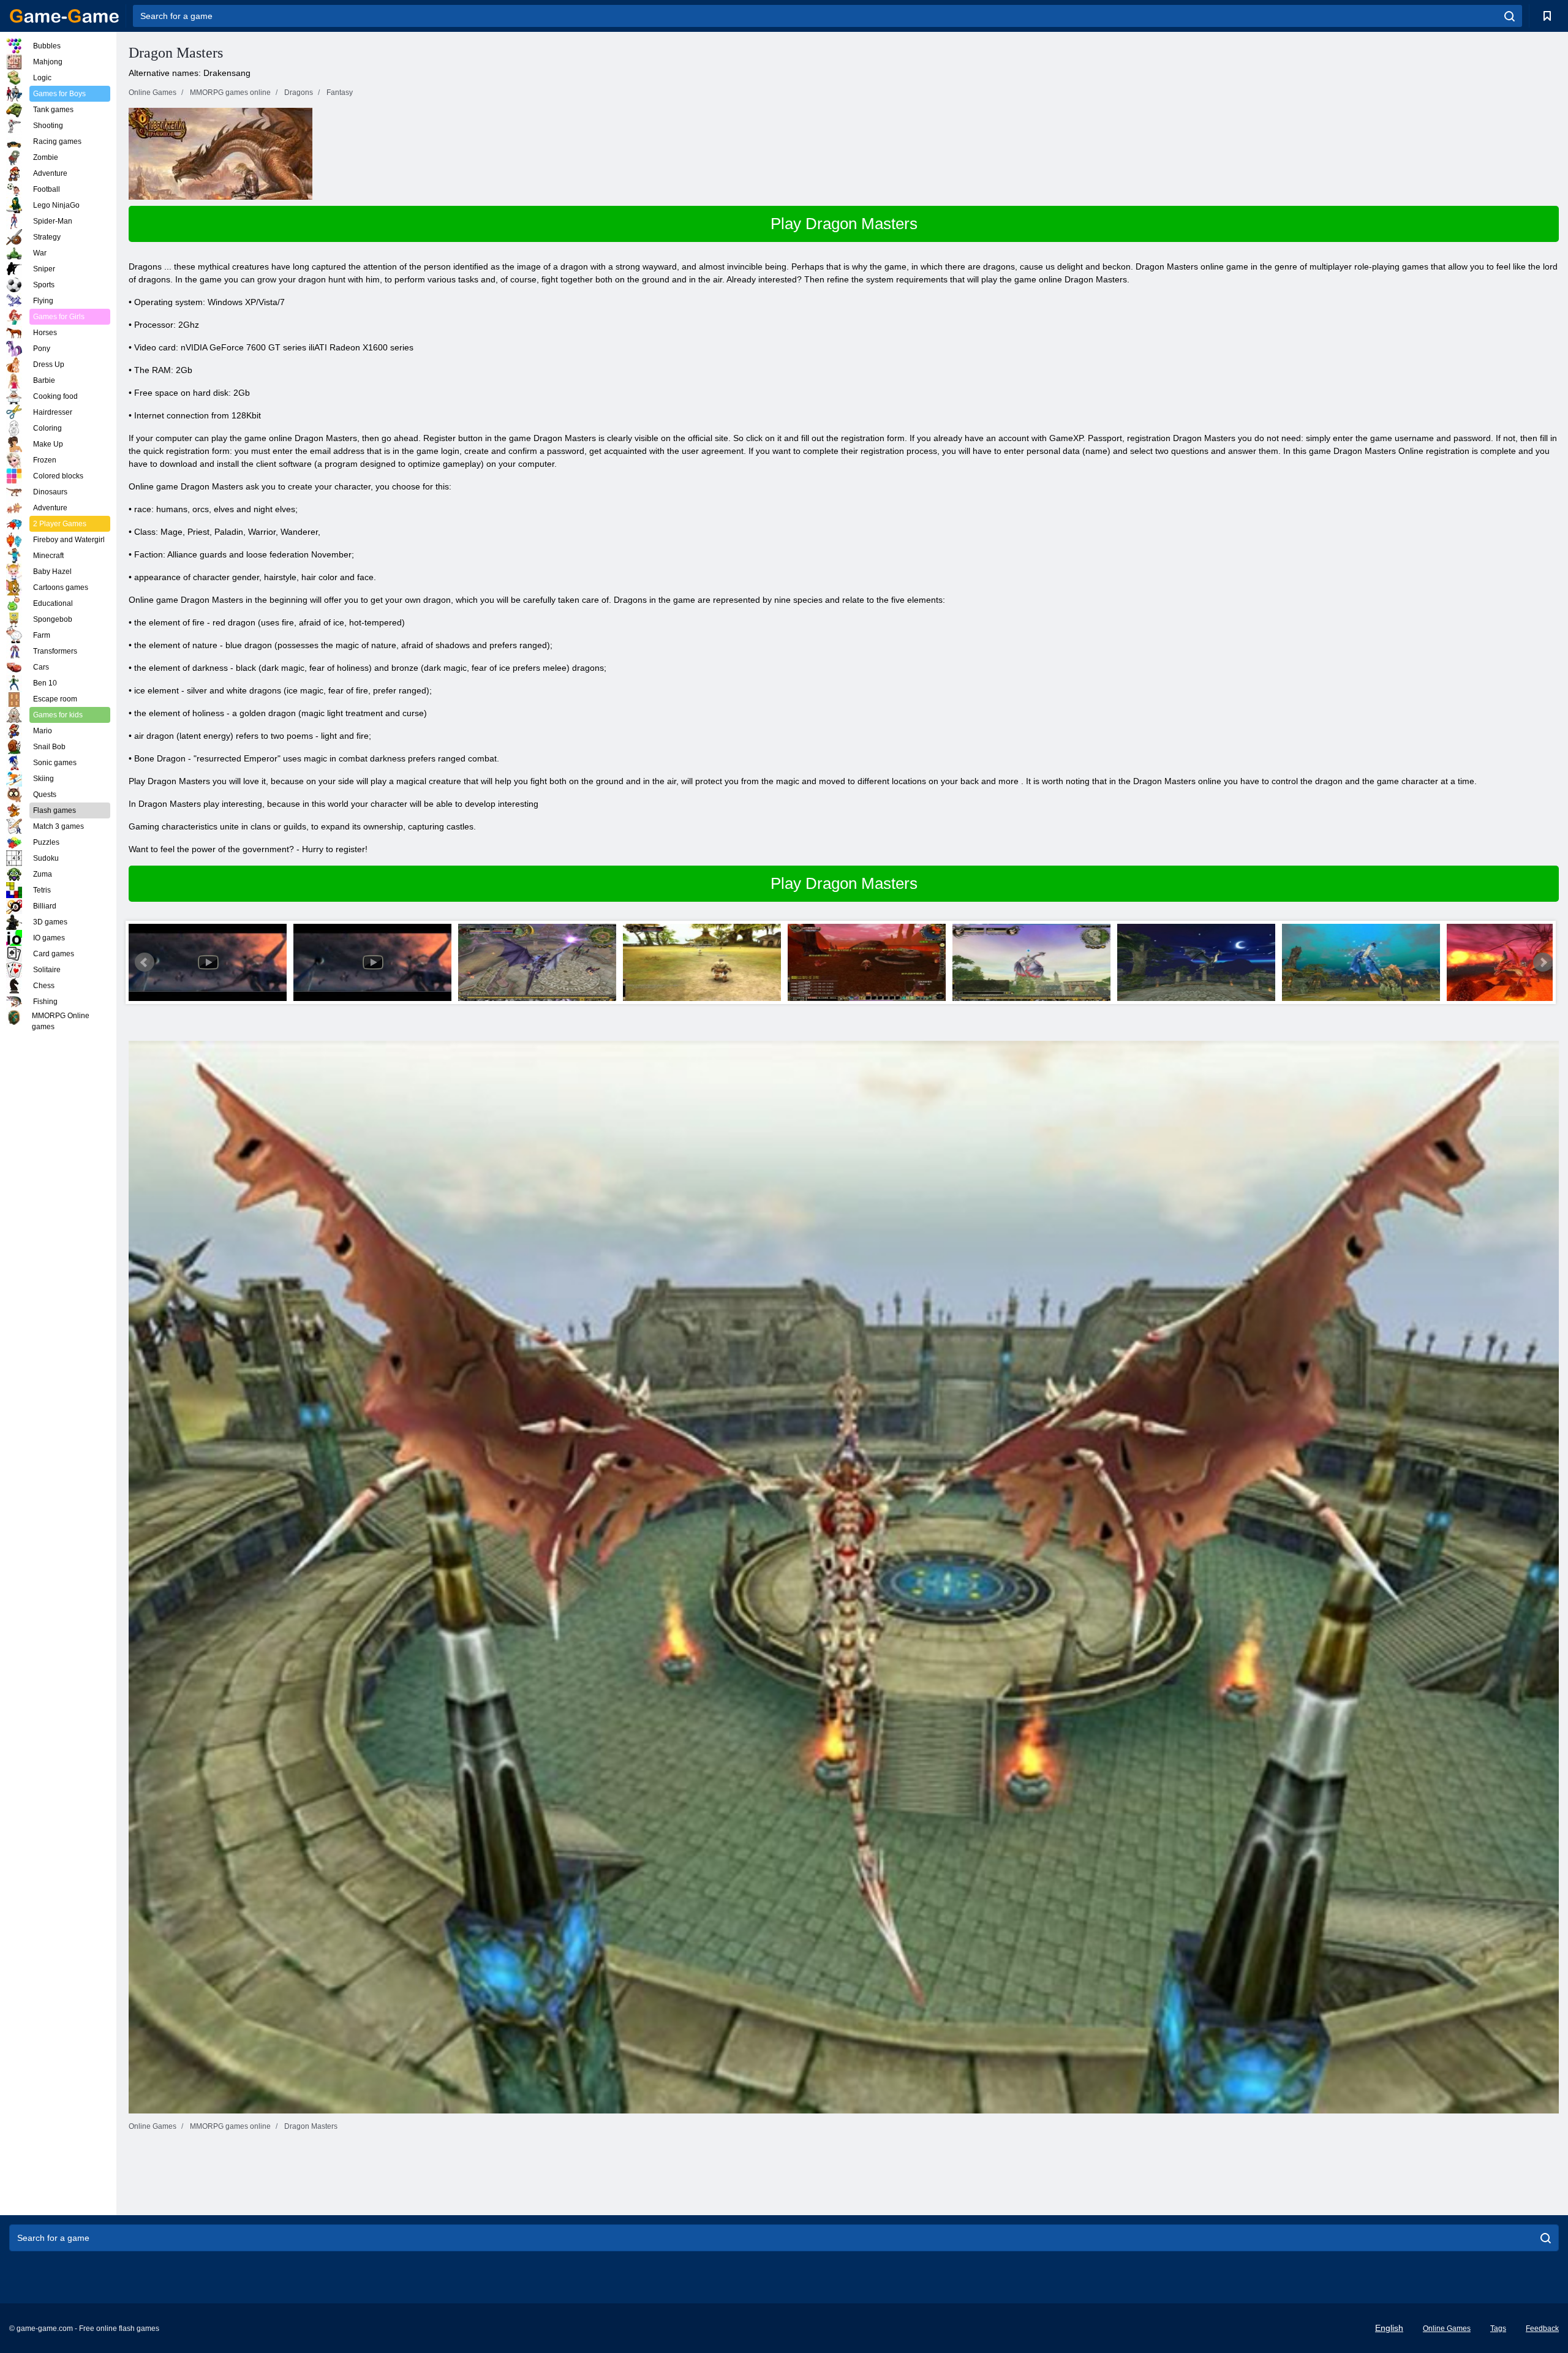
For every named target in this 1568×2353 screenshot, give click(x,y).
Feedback (1542, 2328)
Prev (145, 962)
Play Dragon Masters (844, 224)
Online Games (1447, 2328)
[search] (1510, 16)
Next (1543, 962)
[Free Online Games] (64, 16)
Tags (1498, 2328)
